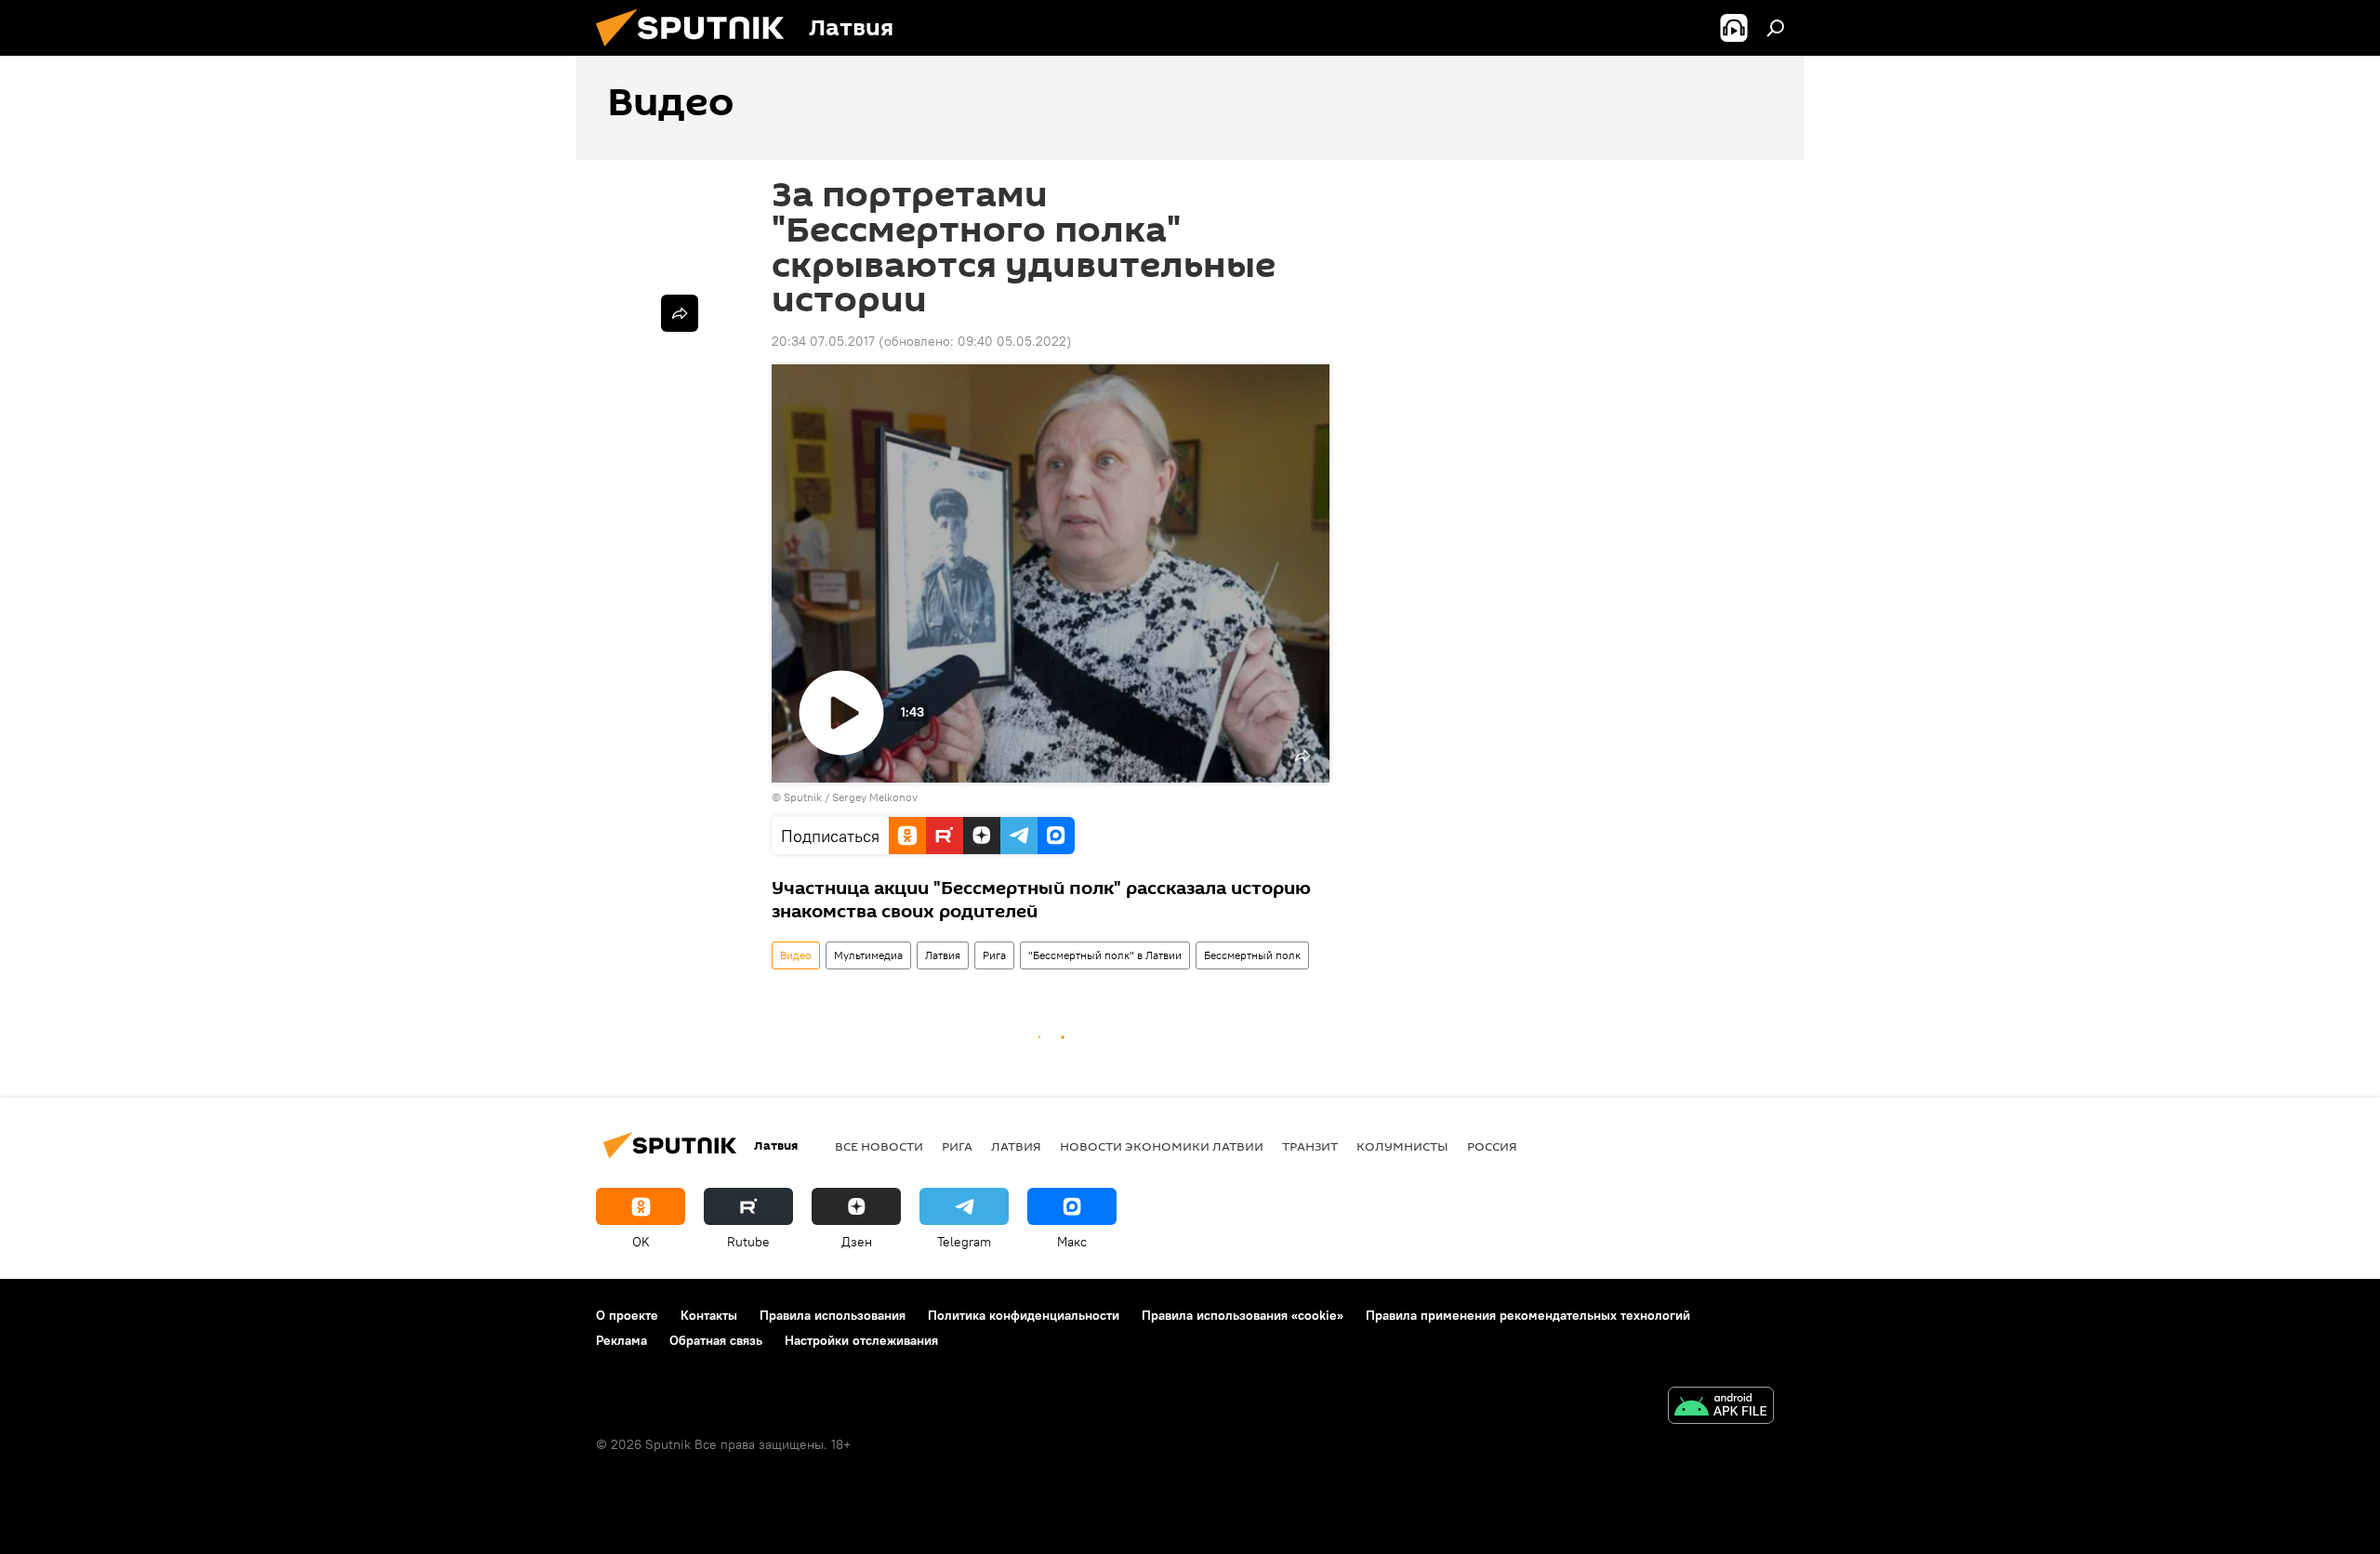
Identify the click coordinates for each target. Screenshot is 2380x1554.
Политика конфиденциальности (1024, 1315)
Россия (1492, 1146)
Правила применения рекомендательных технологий (1528, 1315)
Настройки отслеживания (861, 1340)
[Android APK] (1721, 1408)
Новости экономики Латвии (1162, 1146)
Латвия (943, 955)
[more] (680, 313)
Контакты (709, 1315)
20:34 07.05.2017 (823, 341)
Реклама (621, 1340)
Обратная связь (716, 1340)
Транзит (1310, 1146)
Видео (796, 955)
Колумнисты (1402, 1146)
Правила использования (833, 1315)
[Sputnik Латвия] (697, 51)
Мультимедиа (868, 955)
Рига (994, 955)
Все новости (879, 1146)
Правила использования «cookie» (1243, 1315)
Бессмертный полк (1252, 955)
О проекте (627, 1315)
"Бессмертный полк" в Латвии (1105, 955)
